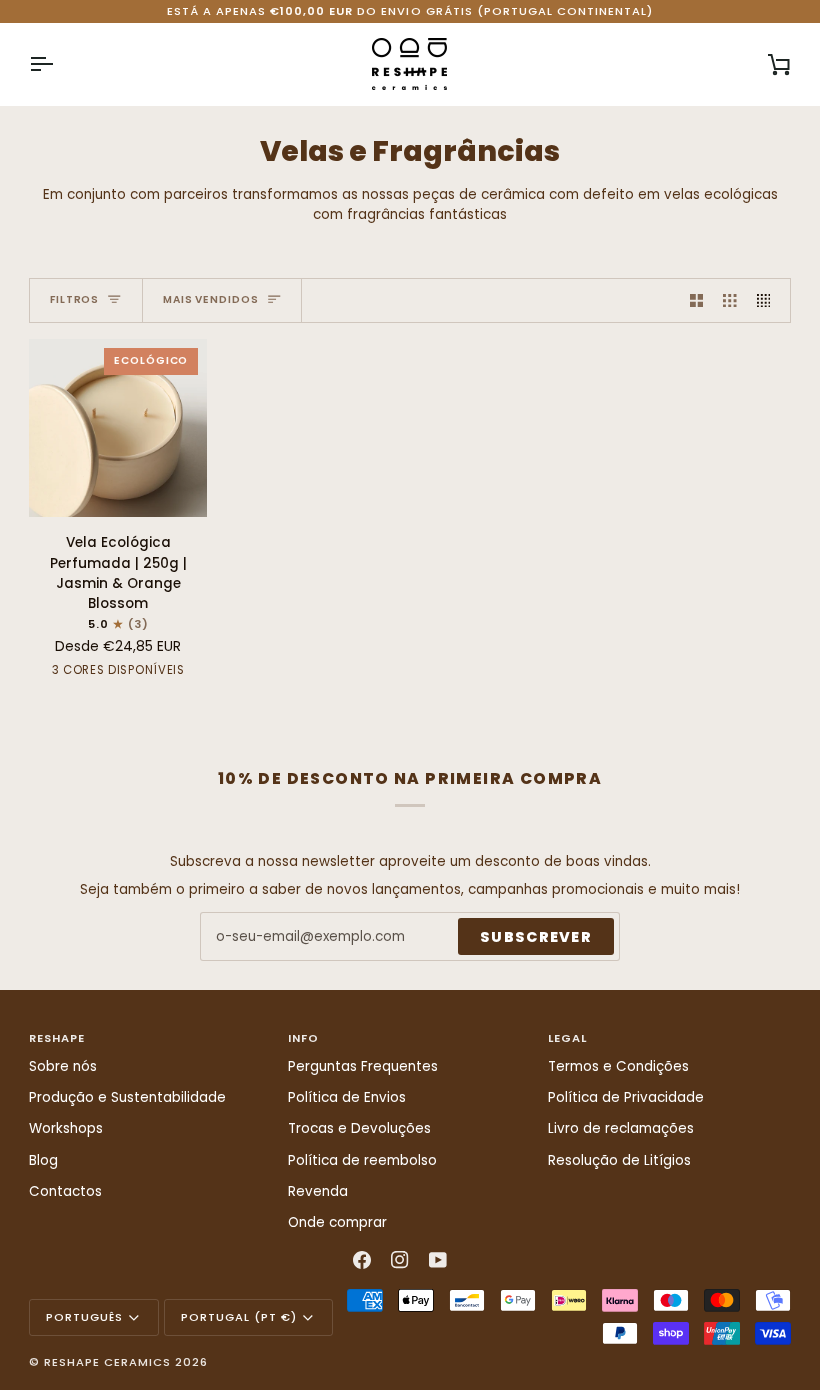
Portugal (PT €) (239, 1317)
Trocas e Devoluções (359, 1128)
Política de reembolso (362, 1160)
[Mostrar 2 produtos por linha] (697, 300)
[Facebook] (362, 1260)
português (84, 1317)
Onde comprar (337, 1222)
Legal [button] (567, 1038)
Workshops (66, 1128)
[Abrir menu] (59, 64)
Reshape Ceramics (107, 1362)
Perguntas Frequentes (363, 1066)
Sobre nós (63, 1066)
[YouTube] (438, 1260)
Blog (43, 1160)
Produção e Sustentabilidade (127, 1097)
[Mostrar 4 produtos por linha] (769, 300)
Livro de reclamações (621, 1128)
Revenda (318, 1191)
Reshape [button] (57, 1038)
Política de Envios (347, 1097)
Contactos (65, 1191)
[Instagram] (400, 1260)
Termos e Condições (618, 1066)
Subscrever (536, 937)
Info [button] (303, 1038)
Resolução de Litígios (619, 1160)
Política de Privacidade (626, 1097)
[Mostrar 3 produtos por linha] (730, 300)
